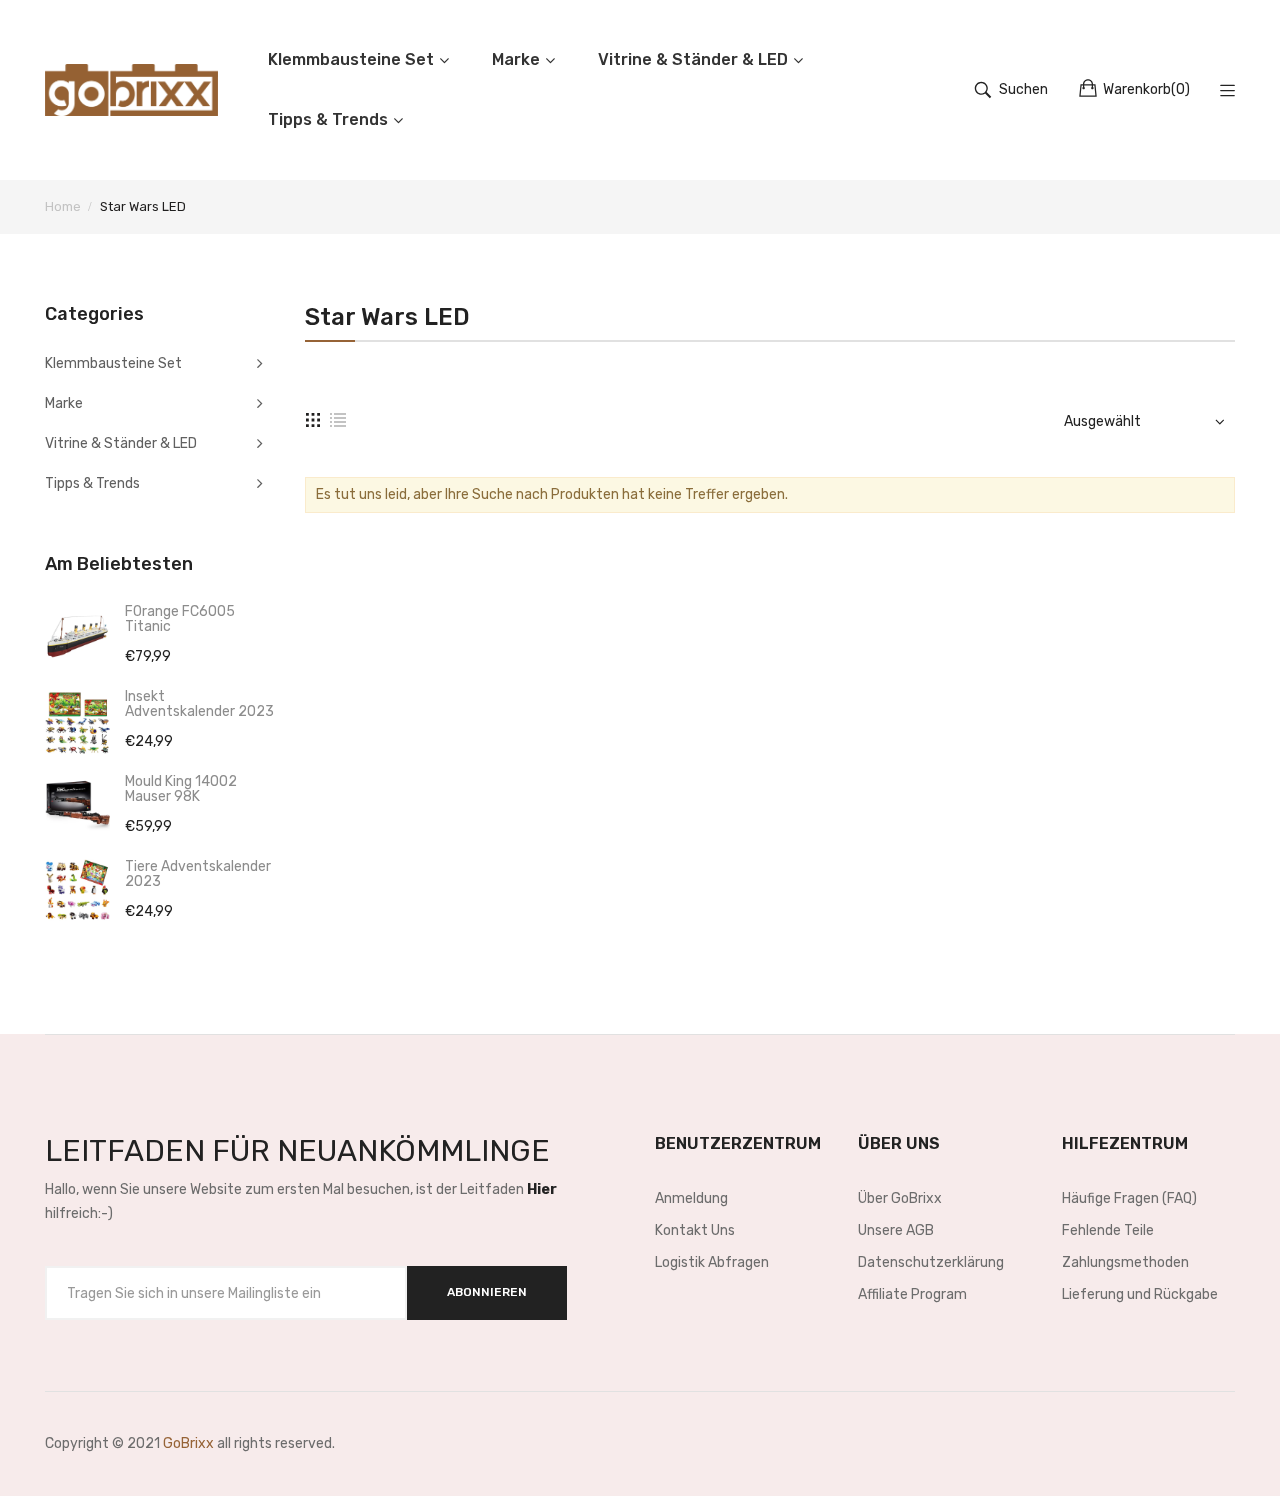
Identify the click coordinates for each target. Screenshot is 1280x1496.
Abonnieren (487, 1292)
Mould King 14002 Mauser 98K (181, 789)
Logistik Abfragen (712, 1262)
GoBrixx (188, 1443)
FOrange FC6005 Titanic (180, 619)
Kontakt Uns (695, 1230)
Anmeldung (691, 1198)
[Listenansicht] (338, 419)
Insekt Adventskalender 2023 (199, 704)
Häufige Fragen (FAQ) (1129, 1198)
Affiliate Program (912, 1294)
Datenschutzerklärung (931, 1262)
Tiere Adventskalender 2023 (198, 874)
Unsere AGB (896, 1230)
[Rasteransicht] (313, 419)
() (1146, 89)
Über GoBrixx (900, 1198)
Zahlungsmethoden (1125, 1262)
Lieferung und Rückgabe (1140, 1294)
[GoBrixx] (131, 90)
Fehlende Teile (1108, 1230)
